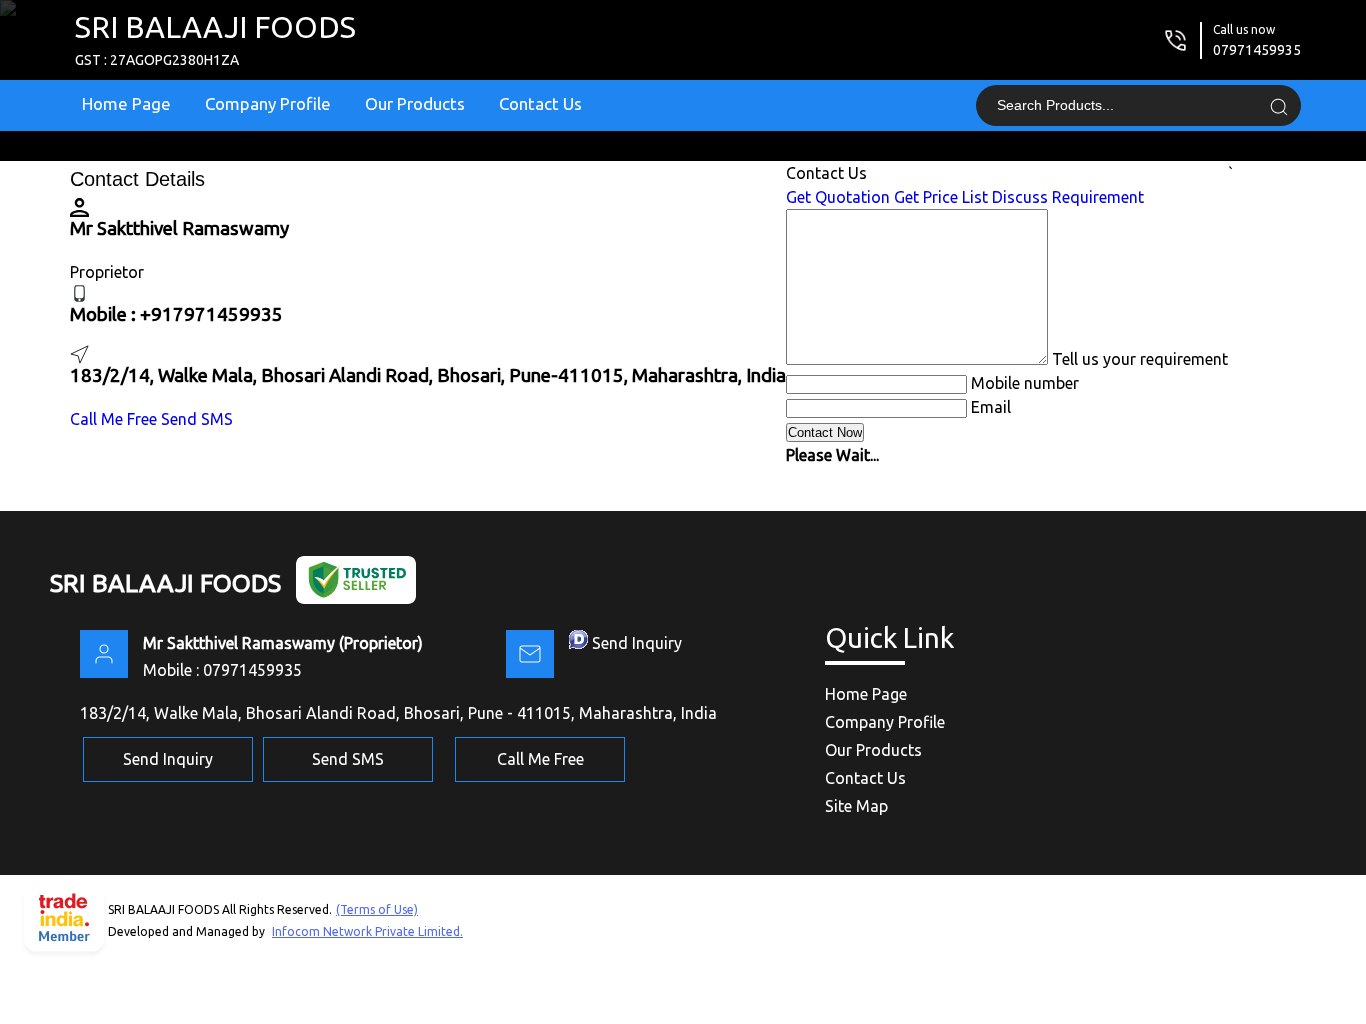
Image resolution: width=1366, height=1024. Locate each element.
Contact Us (540, 103)
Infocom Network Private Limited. (367, 931)
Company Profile (268, 103)
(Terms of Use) (377, 909)
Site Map (856, 806)
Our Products (415, 103)
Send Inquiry (637, 643)
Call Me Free (113, 419)
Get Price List (941, 197)
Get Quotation (838, 197)
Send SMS (197, 419)
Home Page (126, 103)
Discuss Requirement (1068, 197)
